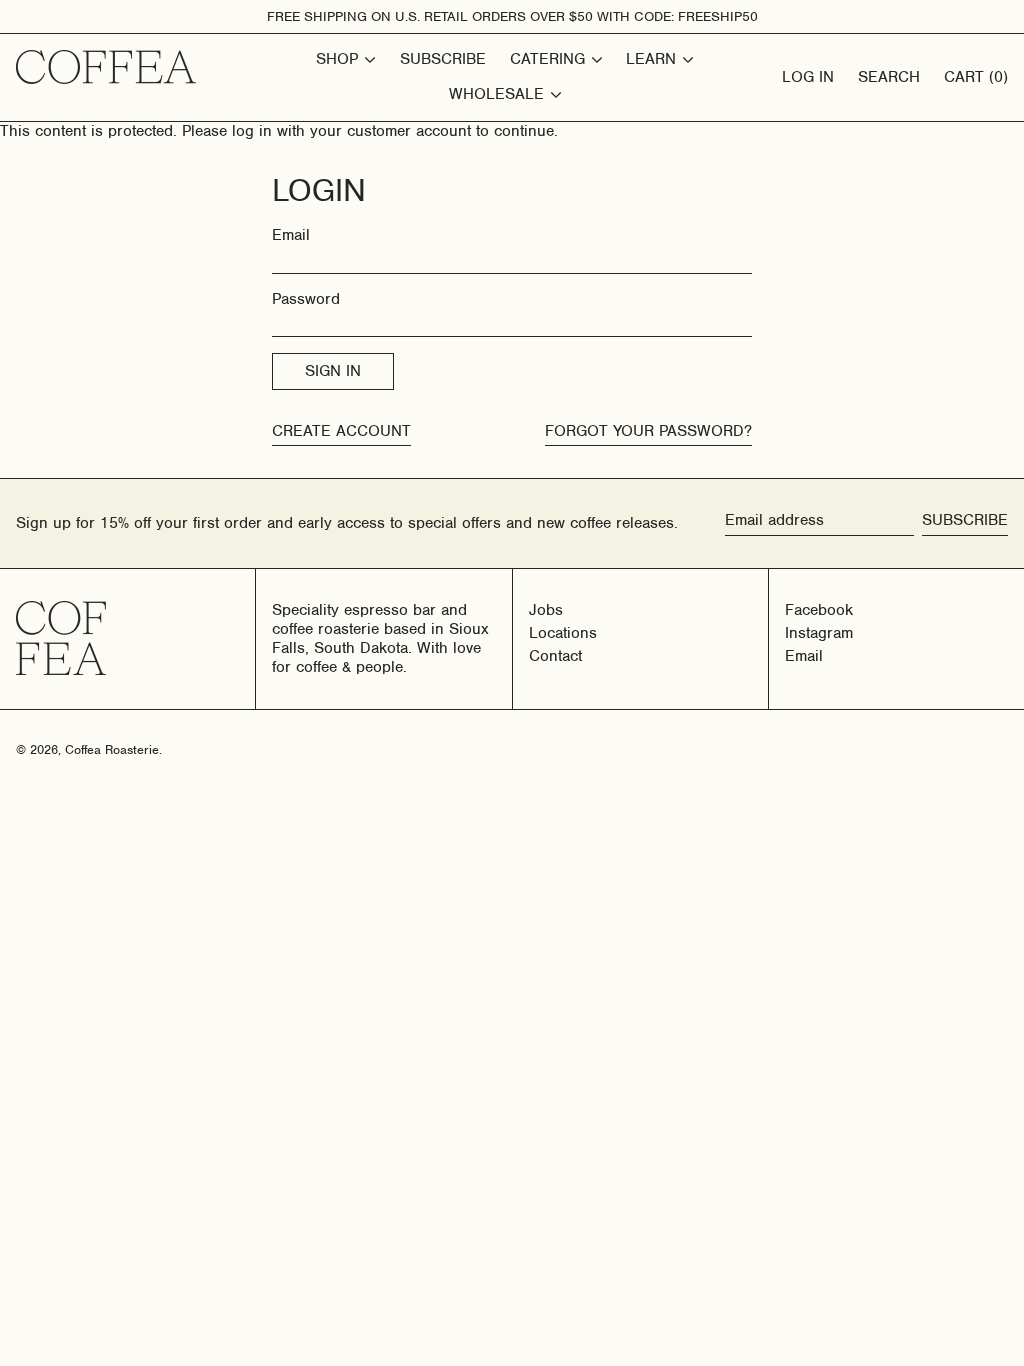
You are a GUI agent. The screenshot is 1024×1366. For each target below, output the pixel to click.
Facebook (819, 610)
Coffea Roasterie (112, 749)
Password (306, 299)
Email (291, 235)
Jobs (546, 610)
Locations (563, 633)
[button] (976, 77)
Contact (555, 656)
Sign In (333, 371)
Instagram (819, 633)
